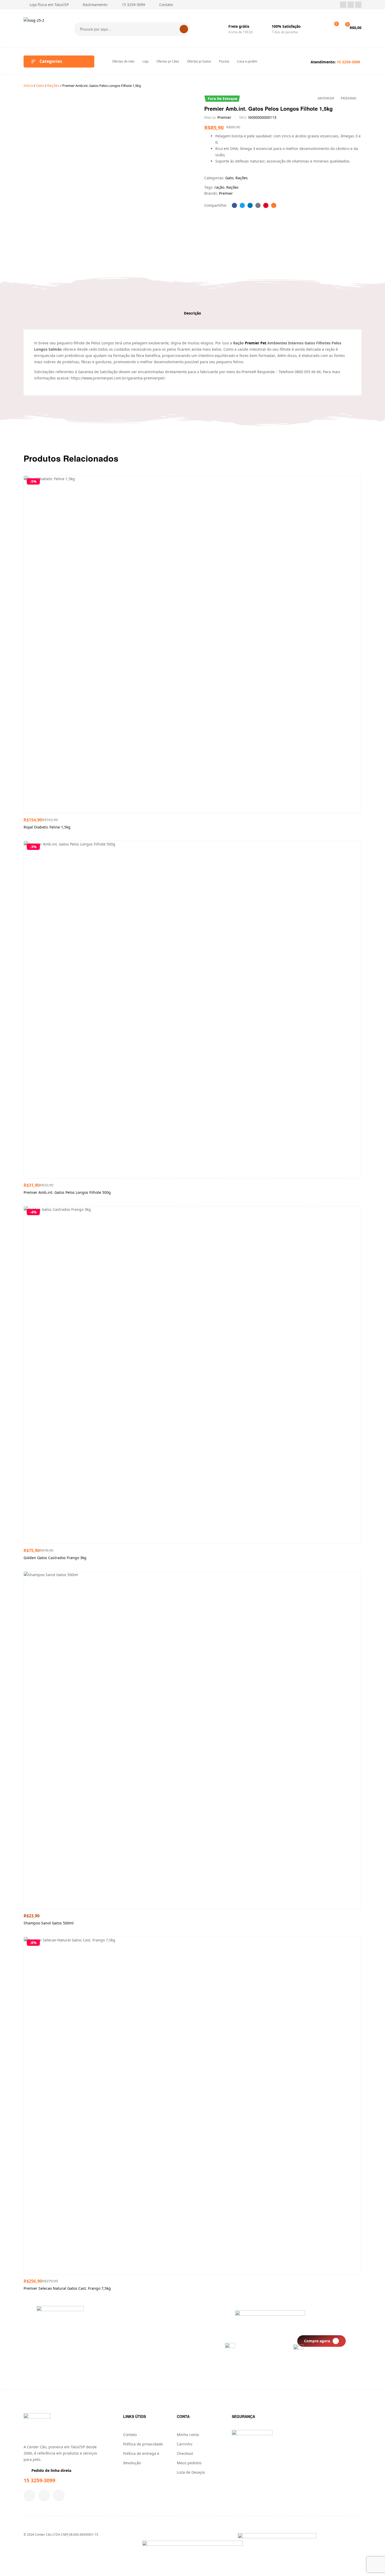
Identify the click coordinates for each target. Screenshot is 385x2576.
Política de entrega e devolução (141, 2458)
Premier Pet (256, 343)
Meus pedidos (189, 2463)
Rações (53, 85)
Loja (145, 61)
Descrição (192, 313)
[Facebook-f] (29, 2496)
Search (184, 29)
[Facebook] (343, 5)
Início (28, 85)
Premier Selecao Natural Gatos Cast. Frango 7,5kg (67, 2288)
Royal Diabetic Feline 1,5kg (47, 827)
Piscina (224, 61)
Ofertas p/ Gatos (199, 61)
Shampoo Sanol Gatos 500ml (49, 1923)
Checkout (185, 2453)
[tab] (192, 313)
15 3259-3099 (39, 2480)
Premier (224, 117)
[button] (321, 2341)
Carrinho (185, 2444)
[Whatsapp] (358, 5)
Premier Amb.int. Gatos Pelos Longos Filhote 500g (67, 1192)
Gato (40, 85)
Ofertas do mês (123, 61)
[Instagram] (351, 5)
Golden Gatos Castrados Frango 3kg (55, 1558)
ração (219, 187)
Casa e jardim (247, 61)
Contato (130, 2435)
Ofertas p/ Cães (168, 61)
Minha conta (188, 2435)
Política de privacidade (143, 2444)
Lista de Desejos (191, 2472)
